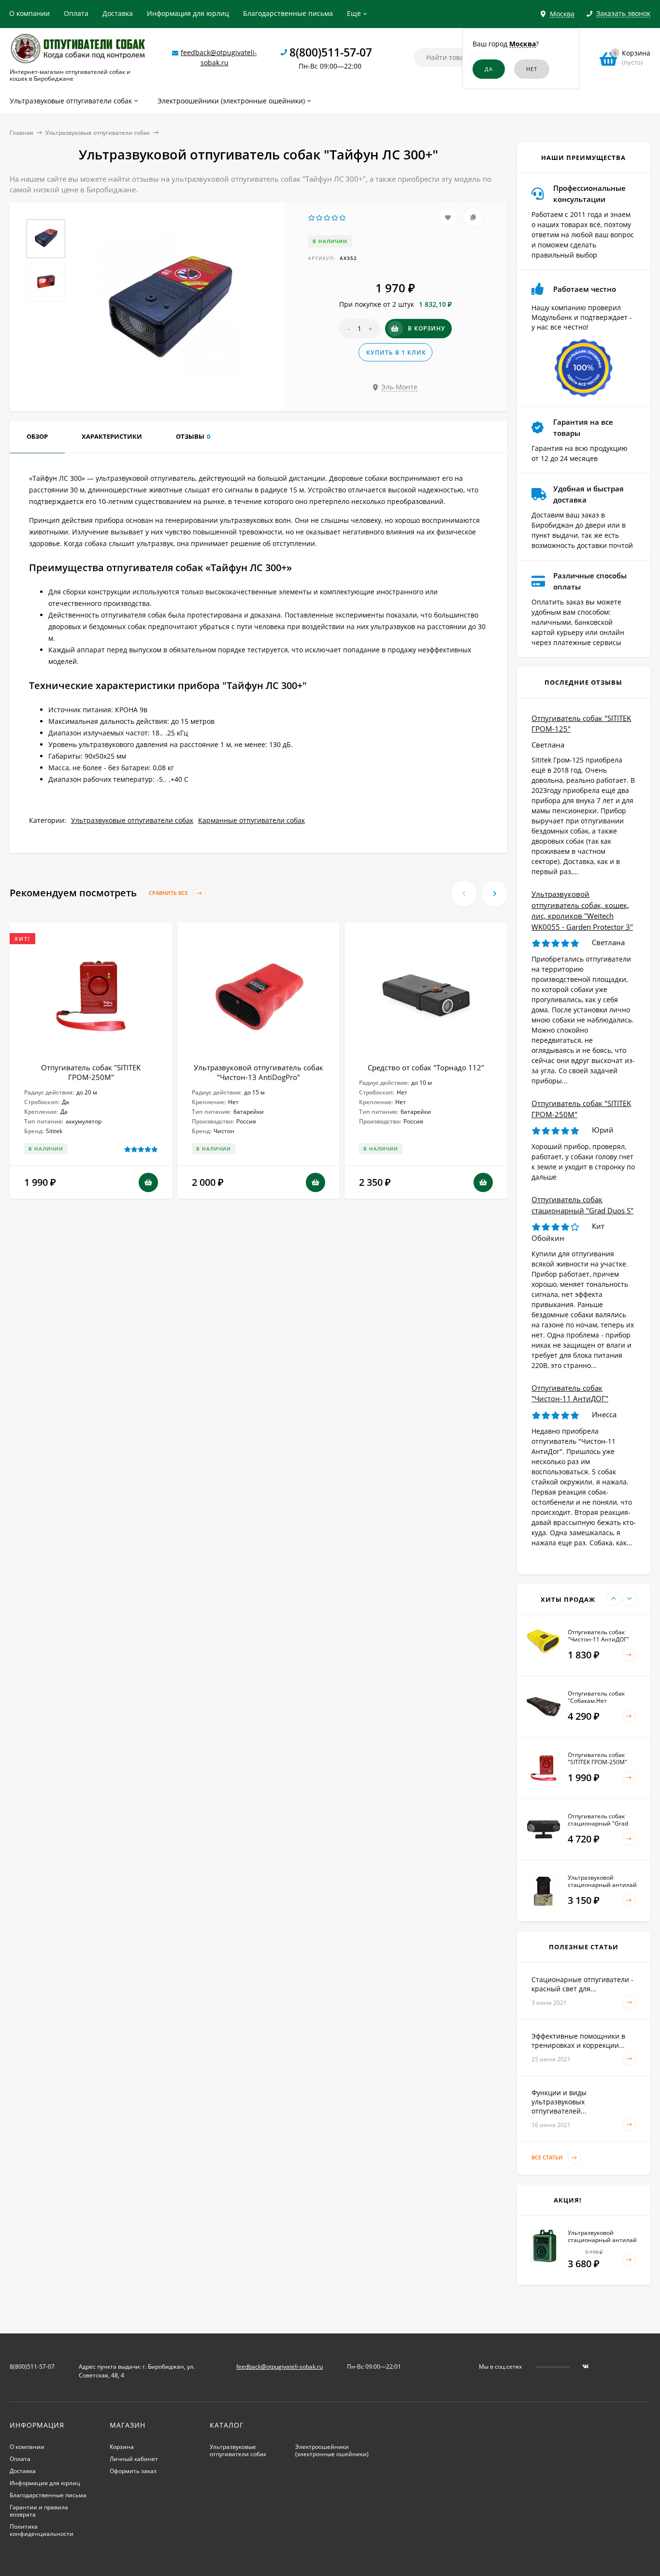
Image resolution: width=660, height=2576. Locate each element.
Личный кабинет (134, 2459)
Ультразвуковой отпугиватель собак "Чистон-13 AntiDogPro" (258, 1072)
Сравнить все (169, 893)
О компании (29, 13)
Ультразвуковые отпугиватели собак (98, 133)
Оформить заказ (133, 2471)
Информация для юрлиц (188, 13)
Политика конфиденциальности (42, 2530)
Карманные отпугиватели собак (251, 820)
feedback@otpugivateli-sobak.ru (280, 2367)
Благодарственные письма (288, 13)
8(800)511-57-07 (331, 52)
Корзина (122, 2447)
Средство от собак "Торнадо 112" (426, 1067)
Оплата (76, 13)
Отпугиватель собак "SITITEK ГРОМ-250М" (91, 1072)
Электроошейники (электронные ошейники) (332, 2450)
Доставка (118, 13)
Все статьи (548, 2157)
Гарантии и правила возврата (39, 2511)
